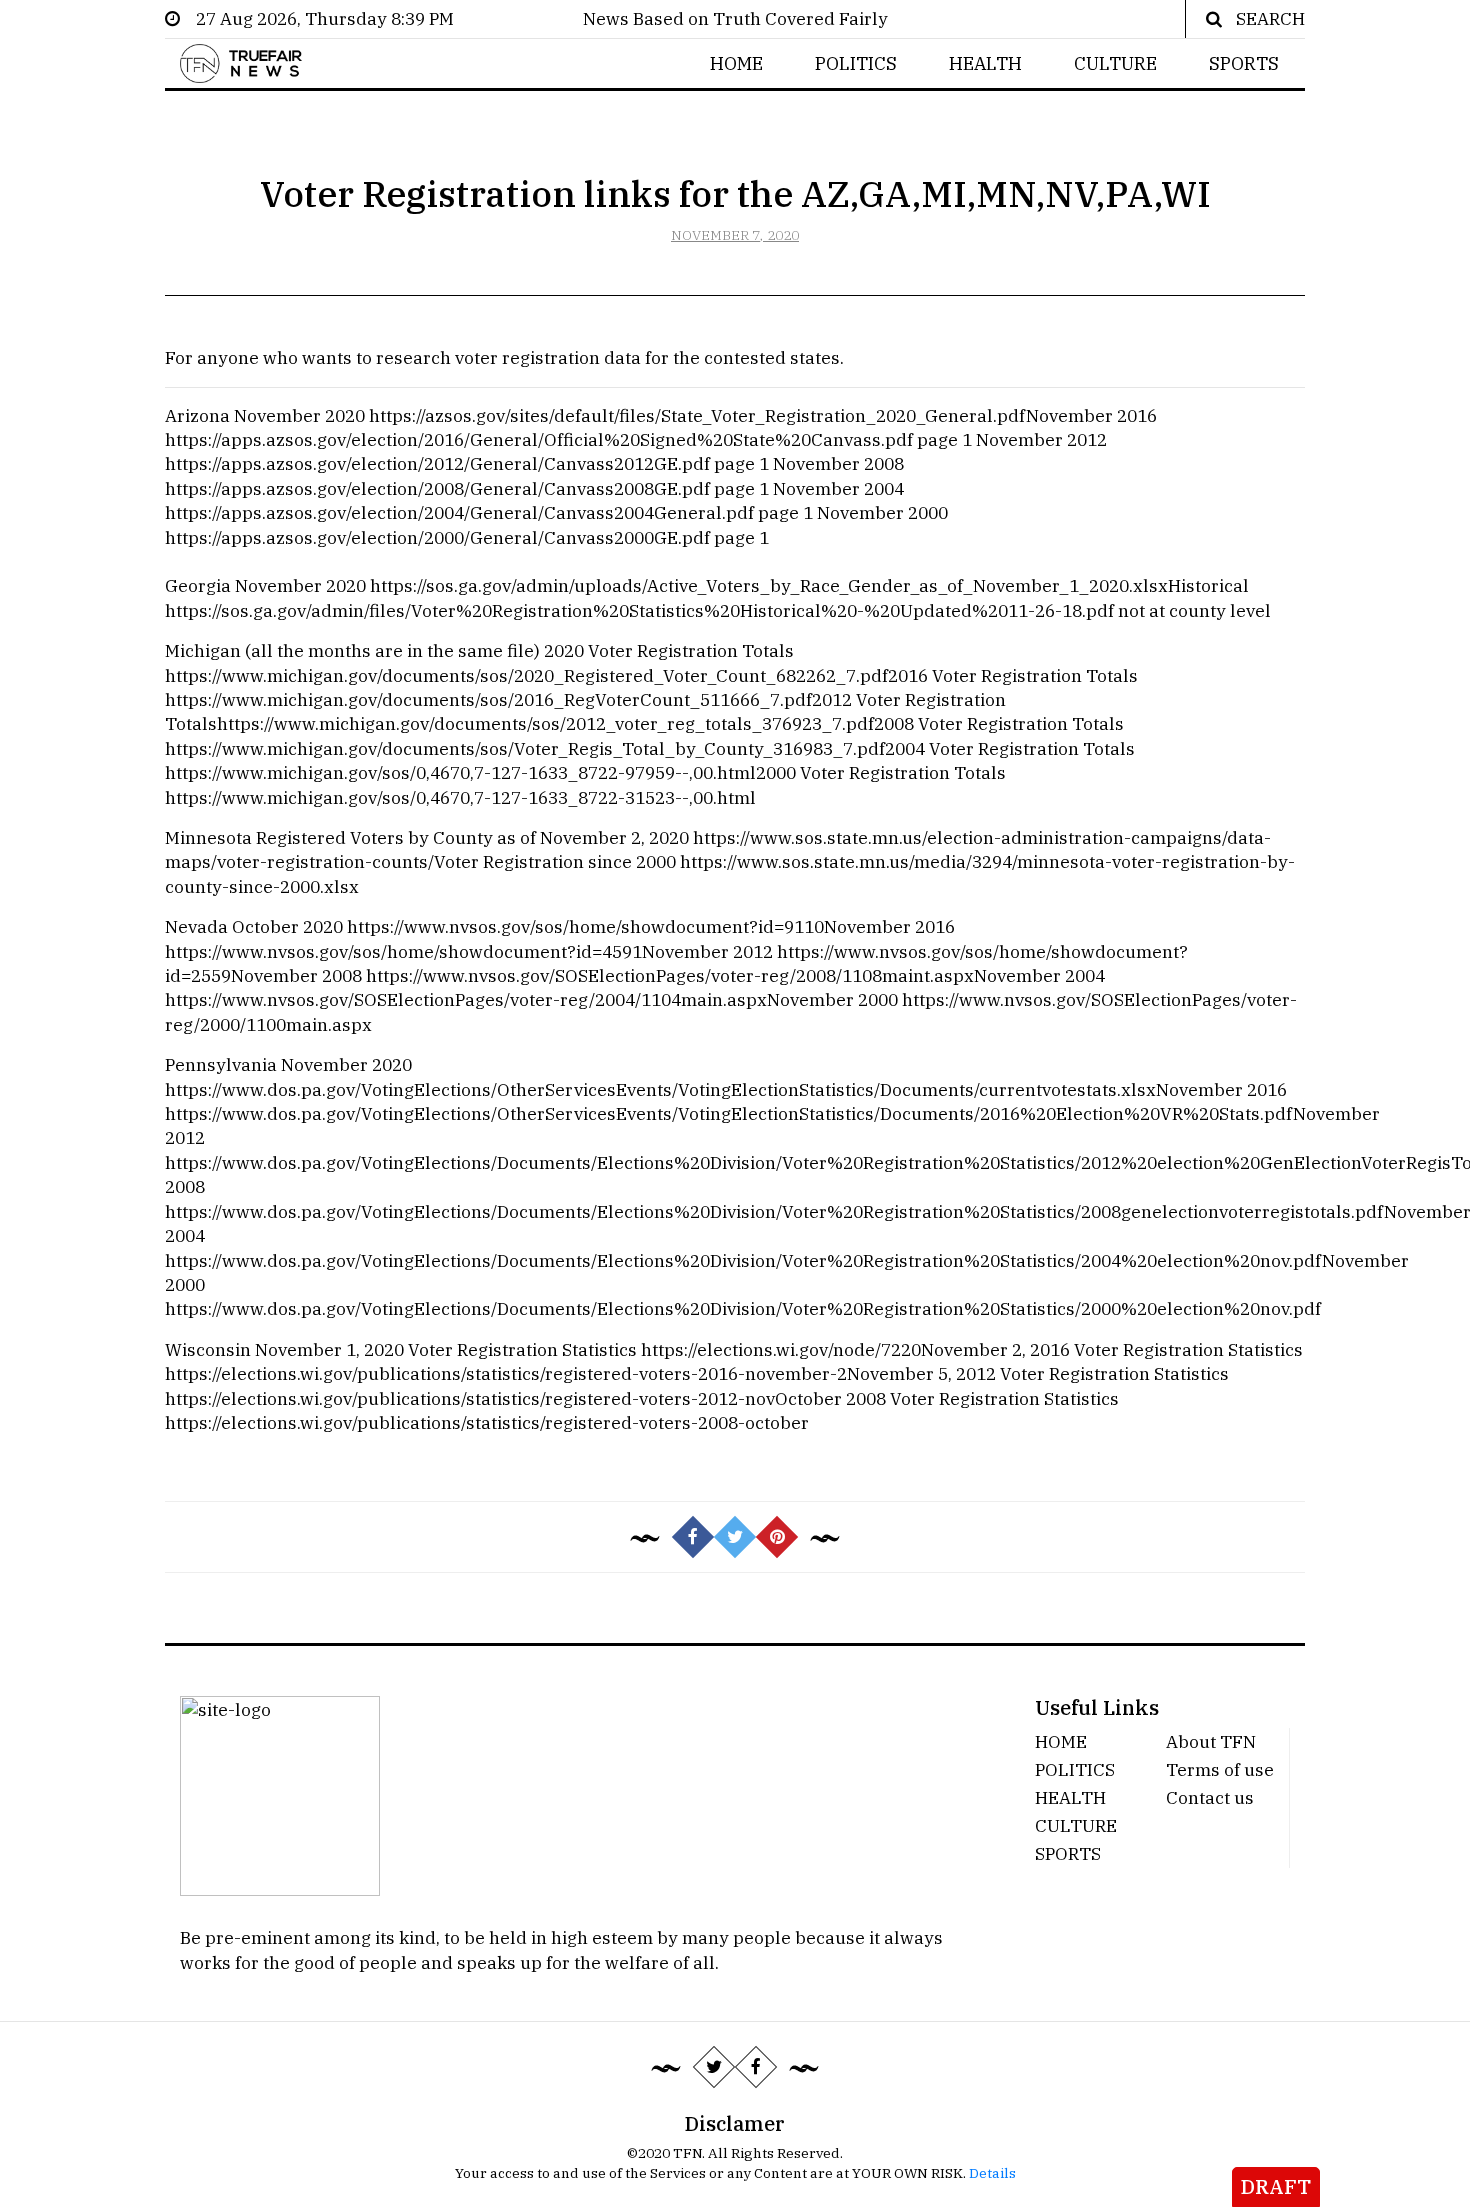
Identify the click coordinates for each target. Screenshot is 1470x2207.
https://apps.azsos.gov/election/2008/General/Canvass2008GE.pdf (437, 488)
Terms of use (1220, 1769)
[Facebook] (756, 2067)
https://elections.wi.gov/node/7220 (781, 1349)
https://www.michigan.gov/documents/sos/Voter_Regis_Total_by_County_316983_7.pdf (525, 748)
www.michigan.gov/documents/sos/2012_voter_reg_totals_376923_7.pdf (574, 723)
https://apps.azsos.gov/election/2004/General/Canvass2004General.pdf (459, 512)
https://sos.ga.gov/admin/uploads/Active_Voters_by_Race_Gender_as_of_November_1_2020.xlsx (769, 585)
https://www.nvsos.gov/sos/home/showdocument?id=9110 (585, 926)
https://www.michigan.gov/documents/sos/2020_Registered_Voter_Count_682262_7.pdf (526, 675)
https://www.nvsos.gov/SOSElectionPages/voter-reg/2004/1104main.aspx (466, 999)
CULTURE (1115, 63)
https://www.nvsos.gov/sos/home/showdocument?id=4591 (403, 951)
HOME (736, 63)
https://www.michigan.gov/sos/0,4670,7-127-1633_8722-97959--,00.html (460, 772)
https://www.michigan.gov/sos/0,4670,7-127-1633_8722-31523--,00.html (460, 797)
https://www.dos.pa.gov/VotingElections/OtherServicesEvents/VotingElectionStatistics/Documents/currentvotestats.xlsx (660, 1089)
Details (992, 2173)
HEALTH (985, 63)
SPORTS (1244, 63)
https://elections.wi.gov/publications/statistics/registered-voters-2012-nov (470, 1398)
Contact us (1210, 1797)
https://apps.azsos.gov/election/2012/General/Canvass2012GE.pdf (437, 463)
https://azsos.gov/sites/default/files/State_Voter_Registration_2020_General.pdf (697, 415)
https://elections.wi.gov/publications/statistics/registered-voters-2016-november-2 (506, 1373)
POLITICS (856, 63)
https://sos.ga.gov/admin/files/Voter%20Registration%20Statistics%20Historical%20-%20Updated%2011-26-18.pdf (639, 610)
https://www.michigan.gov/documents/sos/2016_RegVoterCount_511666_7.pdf (488, 699)
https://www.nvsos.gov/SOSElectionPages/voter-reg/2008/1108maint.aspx (670, 975)
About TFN (1211, 1741)
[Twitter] (714, 2067)
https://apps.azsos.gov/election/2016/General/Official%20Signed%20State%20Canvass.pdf (539, 439)
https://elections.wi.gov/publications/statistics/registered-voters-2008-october (487, 1422)
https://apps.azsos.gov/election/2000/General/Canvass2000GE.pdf (437, 537)
